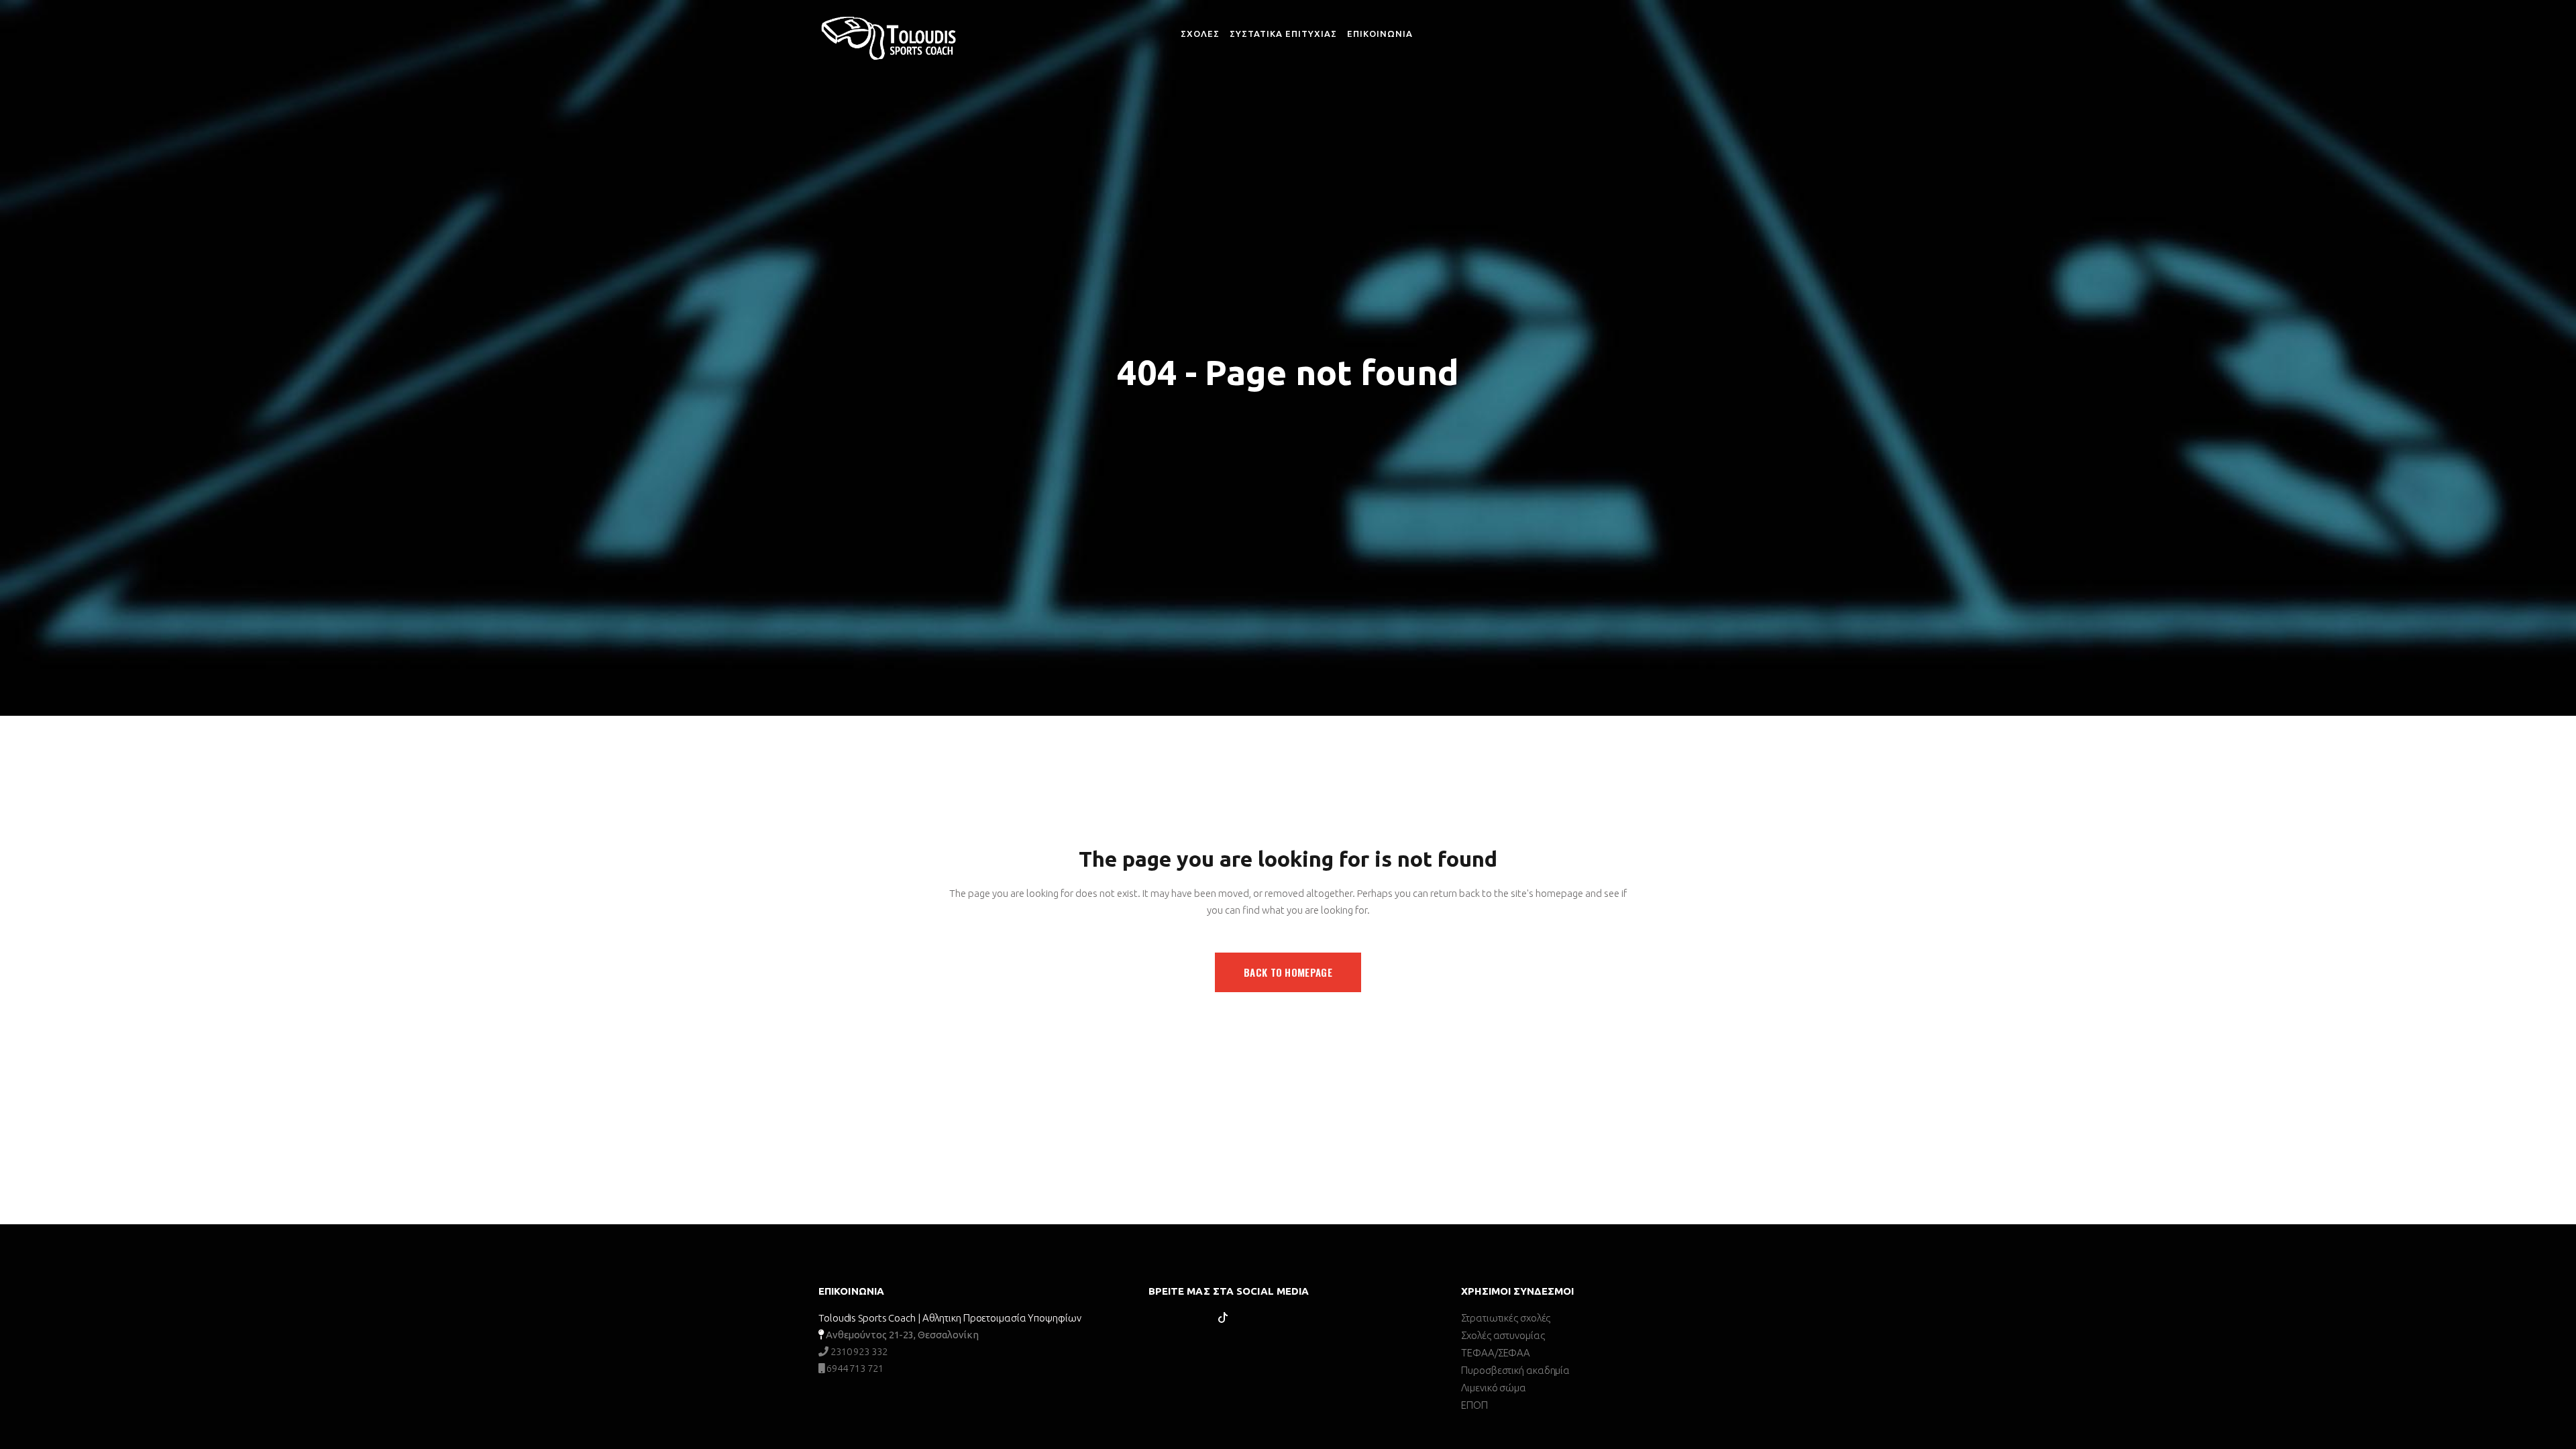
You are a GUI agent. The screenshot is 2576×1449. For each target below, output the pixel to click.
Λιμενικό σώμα (1494, 1388)
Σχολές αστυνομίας (1503, 1335)
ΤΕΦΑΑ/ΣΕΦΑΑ (1496, 1353)
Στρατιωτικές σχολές (1506, 1318)
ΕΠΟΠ (1474, 1405)
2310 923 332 (858, 1351)
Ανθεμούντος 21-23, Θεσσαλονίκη (902, 1335)
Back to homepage (1288, 972)
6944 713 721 (854, 1368)
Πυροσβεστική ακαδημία (1515, 1370)
